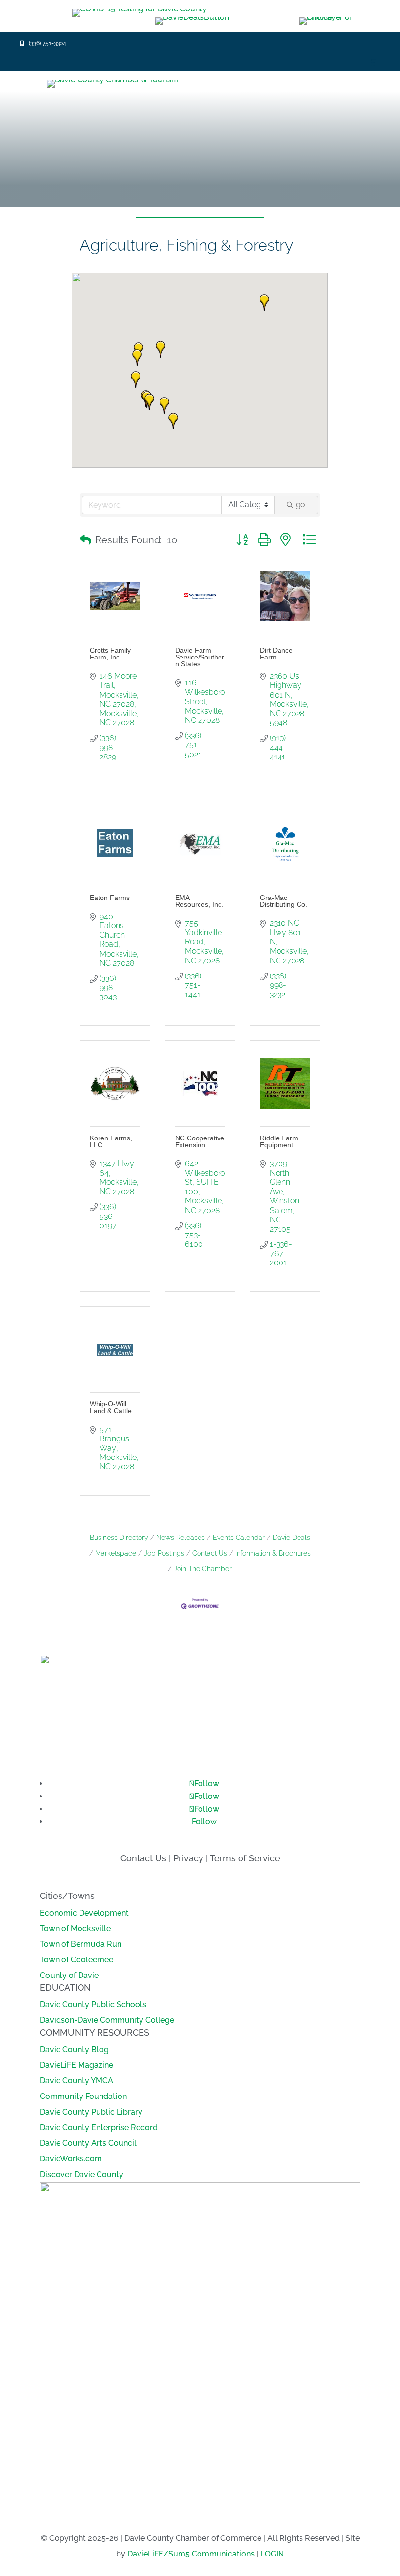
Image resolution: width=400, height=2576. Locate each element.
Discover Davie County (82, 2174)
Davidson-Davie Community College (107, 2020)
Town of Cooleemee (77, 1960)
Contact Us (210, 1553)
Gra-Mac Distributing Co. (284, 901)
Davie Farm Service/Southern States (200, 657)
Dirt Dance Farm (276, 654)
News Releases (180, 1538)
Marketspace (116, 1553)
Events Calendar (239, 1538)
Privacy (188, 1858)
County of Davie (69, 1975)
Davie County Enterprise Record (99, 2127)
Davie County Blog (74, 2049)
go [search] (300, 505)
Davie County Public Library (91, 2112)
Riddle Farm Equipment (279, 1141)
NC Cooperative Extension (200, 1141)
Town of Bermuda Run (81, 1944)
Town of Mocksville (75, 1928)
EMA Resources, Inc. (199, 901)
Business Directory (119, 1538)
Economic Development (84, 1913)
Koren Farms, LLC (111, 1141)
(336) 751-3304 (48, 43)
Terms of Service (245, 1858)
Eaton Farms (110, 898)
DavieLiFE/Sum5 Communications (191, 2554)
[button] (149, 402)
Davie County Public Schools (93, 2005)
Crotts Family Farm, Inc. (110, 654)
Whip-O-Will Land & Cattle (111, 1407)
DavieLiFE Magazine (77, 2065)
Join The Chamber (203, 1569)
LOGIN (272, 2554)
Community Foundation (83, 2096)
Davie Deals (291, 1538)
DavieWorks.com (71, 2159)
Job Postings (164, 1553)
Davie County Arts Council (88, 2143)
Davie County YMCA (77, 2081)
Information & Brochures (273, 1553)
